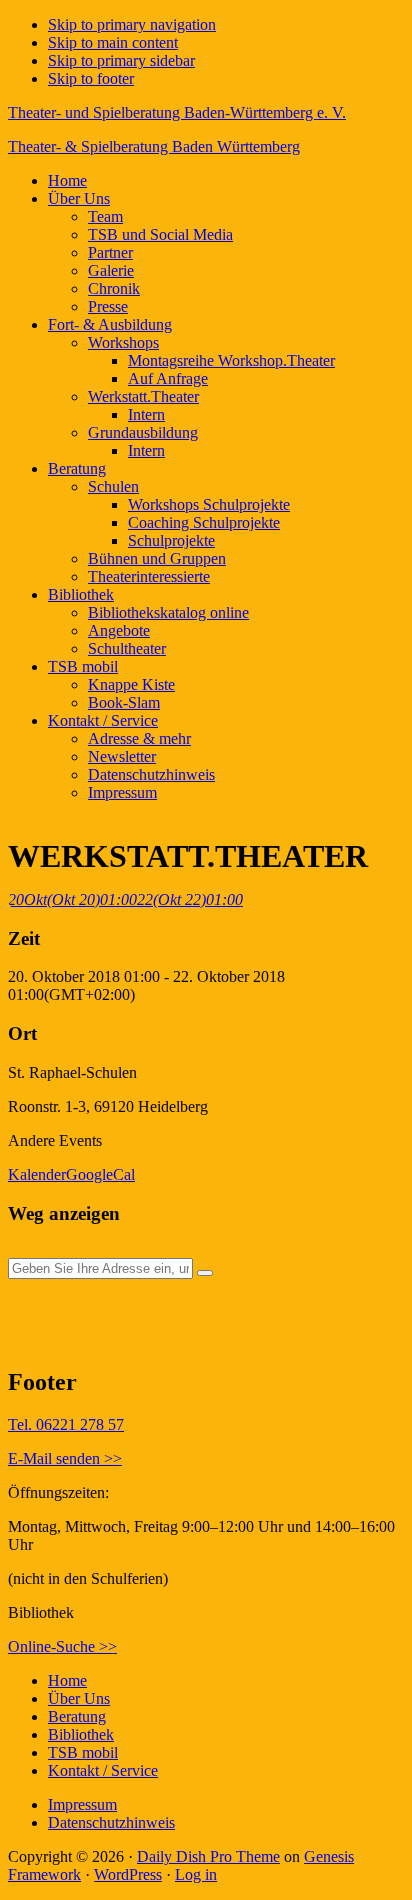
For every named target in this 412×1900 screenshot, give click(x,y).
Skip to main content (113, 42)
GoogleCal (100, 1174)
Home (67, 1680)
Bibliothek (81, 1734)
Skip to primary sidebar (121, 60)
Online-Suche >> (62, 1646)
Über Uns (79, 1698)
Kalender (37, 1174)
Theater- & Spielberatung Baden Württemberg (154, 146)
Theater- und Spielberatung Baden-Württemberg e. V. (177, 112)
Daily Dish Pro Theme (208, 1856)
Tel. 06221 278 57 (66, 1424)
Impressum (82, 1804)
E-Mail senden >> (65, 1458)
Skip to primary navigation (132, 24)
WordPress (128, 1874)
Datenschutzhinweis (111, 1822)
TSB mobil (83, 1752)
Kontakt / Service (103, 1770)
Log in (196, 1874)
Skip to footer (91, 78)
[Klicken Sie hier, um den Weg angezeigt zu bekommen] (205, 1273)
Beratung (77, 1716)
